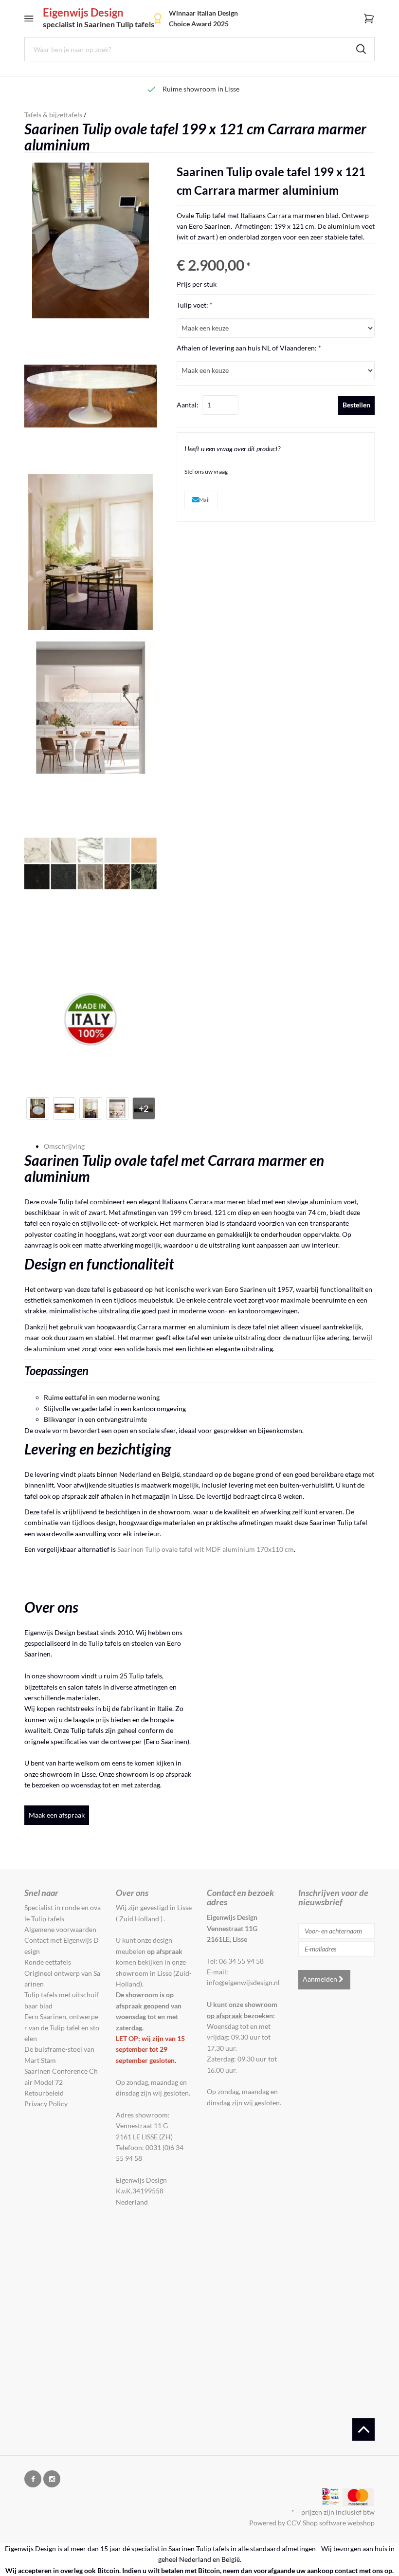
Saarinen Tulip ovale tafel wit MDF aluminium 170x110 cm (206, 1549)
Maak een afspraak (57, 1815)
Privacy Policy (46, 2104)
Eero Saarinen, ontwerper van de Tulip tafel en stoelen (62, 2027)
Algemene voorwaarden (60, 1929)
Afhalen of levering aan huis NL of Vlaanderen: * (249, 348)
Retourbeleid (44, 2093)
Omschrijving (64, 1146)
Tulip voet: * (195, 305)
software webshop (347, 2523)
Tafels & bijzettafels (53, 115)
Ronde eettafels (48, 1962)
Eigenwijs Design (99, 18)
